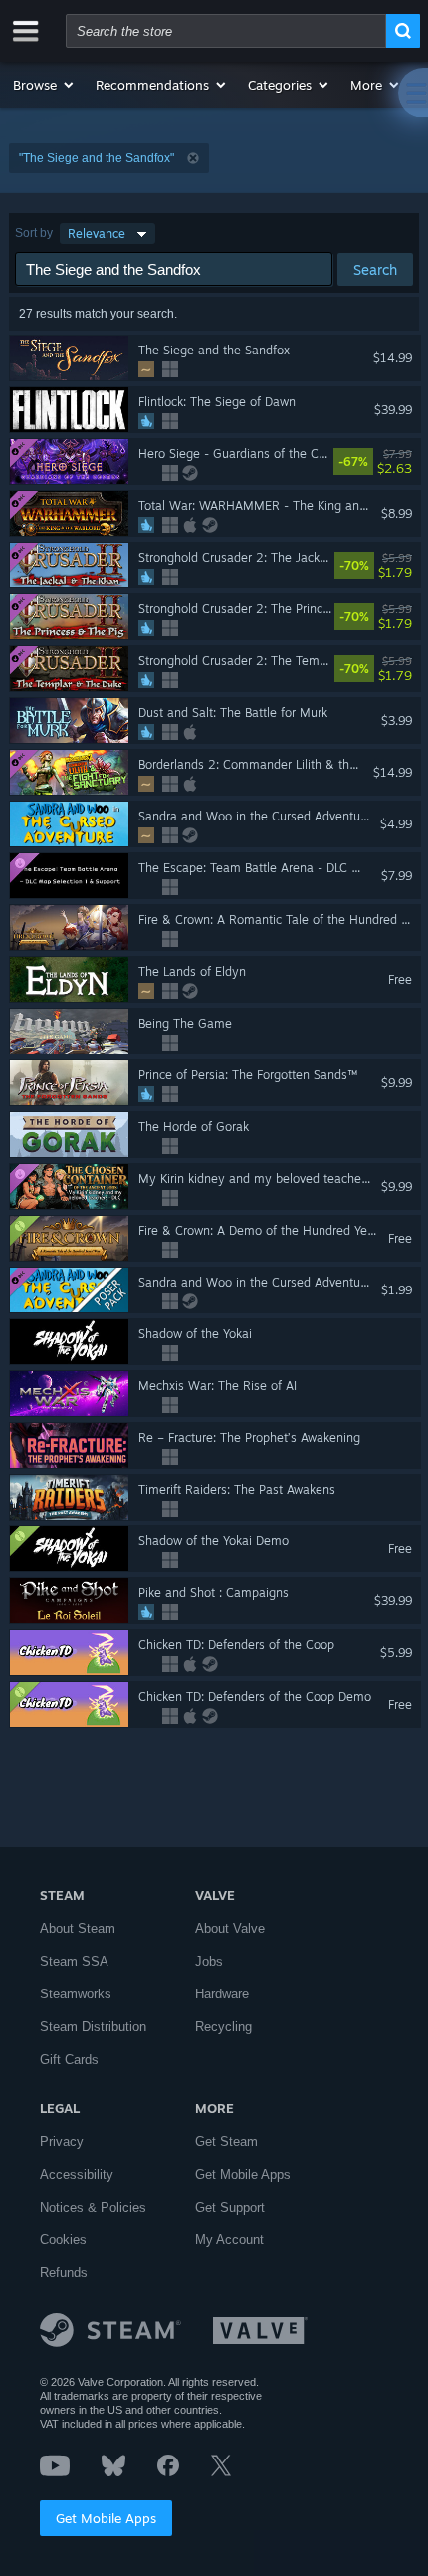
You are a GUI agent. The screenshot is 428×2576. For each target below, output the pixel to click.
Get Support (230, 2207)
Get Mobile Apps (106, 2518)
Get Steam (226, 2141)
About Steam (78, 1928)
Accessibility (77, 2174)
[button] (44, 85)
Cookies (63, 2240)
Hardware (222, 1994)
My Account (229, 2240)
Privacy (62, 2141)
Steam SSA (74, 1961)
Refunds (64, 2273)
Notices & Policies (93, 2207)
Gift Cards (69, 2060)
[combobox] (226, 31)
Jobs (209, 1961)
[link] (412, 462)
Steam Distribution (93, 2027)
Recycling (223, 2027)
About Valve (230, 1928)
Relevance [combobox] (97, 234)
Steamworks (76, 1994)
